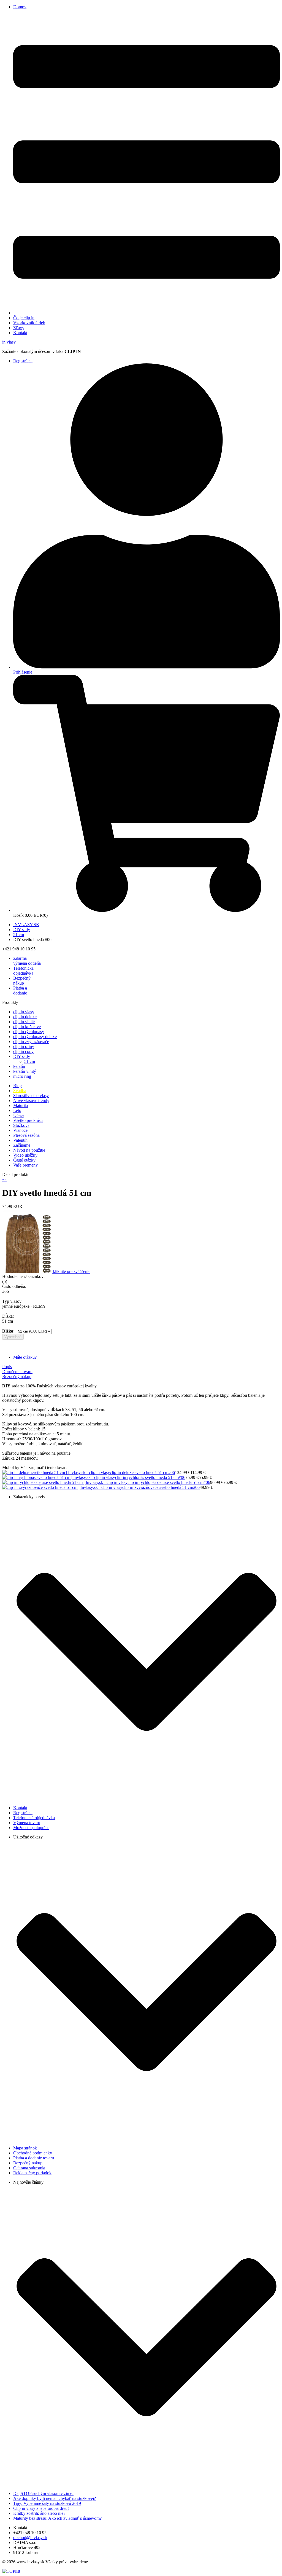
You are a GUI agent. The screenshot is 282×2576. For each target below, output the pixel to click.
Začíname (22, 1145)
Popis (7, 1367)
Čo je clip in (24, 318)
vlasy (9, 342)
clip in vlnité (24, 1022)
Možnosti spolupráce (31, 1828)
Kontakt (20, 333)
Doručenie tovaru (17, 1372)
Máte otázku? (25, 1357)
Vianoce (20, 1130)
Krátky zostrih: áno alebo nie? (39, 2513)
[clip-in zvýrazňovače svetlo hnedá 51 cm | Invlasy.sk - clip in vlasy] (62, 1487)
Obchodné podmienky (33, 2153)
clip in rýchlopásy (29, 1032)
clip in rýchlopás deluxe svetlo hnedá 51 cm (166, 1482)
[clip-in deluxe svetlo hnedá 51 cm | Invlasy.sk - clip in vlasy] (56, 1472)
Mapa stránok (25, 2148)
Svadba (20, 1091)
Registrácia (23, 361)
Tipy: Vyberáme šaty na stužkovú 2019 (47, 2503)
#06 (172, 1472)
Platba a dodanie (20, 991)
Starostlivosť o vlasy (31, 1096)
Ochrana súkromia (29, 2168)
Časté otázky (24, 1160)
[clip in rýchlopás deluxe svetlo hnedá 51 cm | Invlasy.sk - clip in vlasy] (65, 1482)
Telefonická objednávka (23, 971)
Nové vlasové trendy (31, 1101)
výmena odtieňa (27, 961)
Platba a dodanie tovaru (34, 2158)
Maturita (21, 1105)
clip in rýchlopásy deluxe (35, 1037)
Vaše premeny (25, 1165)
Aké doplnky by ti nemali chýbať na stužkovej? (55, 2498)
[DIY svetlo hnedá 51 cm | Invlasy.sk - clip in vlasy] (28, 1271)
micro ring (22, 1076)
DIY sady (22, 930)
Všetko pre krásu (28, 1120)
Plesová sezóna (26, 1135)
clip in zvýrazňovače (31, 1042)
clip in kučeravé (27, 1027)
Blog (17, 1086)
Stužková (21, 1125)
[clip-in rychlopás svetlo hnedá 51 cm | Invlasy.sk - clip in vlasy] (59, 1477)
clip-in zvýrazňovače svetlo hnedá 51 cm (158, 1487)
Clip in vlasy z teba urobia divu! (41, 2508)
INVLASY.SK (26, 925)
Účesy (19, 1115)
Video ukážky (25, 1155)
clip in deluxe (25, 1017)
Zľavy (19, 328)
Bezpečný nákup (22, 981)
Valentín (20, 1140)
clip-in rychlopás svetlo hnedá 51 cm (147, 1477)
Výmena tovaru (27, 1823)
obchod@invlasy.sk (30, 2538)
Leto (17, 1110)
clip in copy (23, 1051)
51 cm (19, 935)
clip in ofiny (24, 1046)
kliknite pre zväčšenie (72, 1271)
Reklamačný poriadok (32, 2173)
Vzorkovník (29, 323)
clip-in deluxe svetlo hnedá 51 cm (139, 1472)
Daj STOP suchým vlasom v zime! (43, 2493)
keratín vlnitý (25, 1071)
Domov (20, 7)
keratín (19, 1066)
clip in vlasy (24, 1012)
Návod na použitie (29, 1150)
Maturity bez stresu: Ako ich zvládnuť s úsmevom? (57, 2518)
